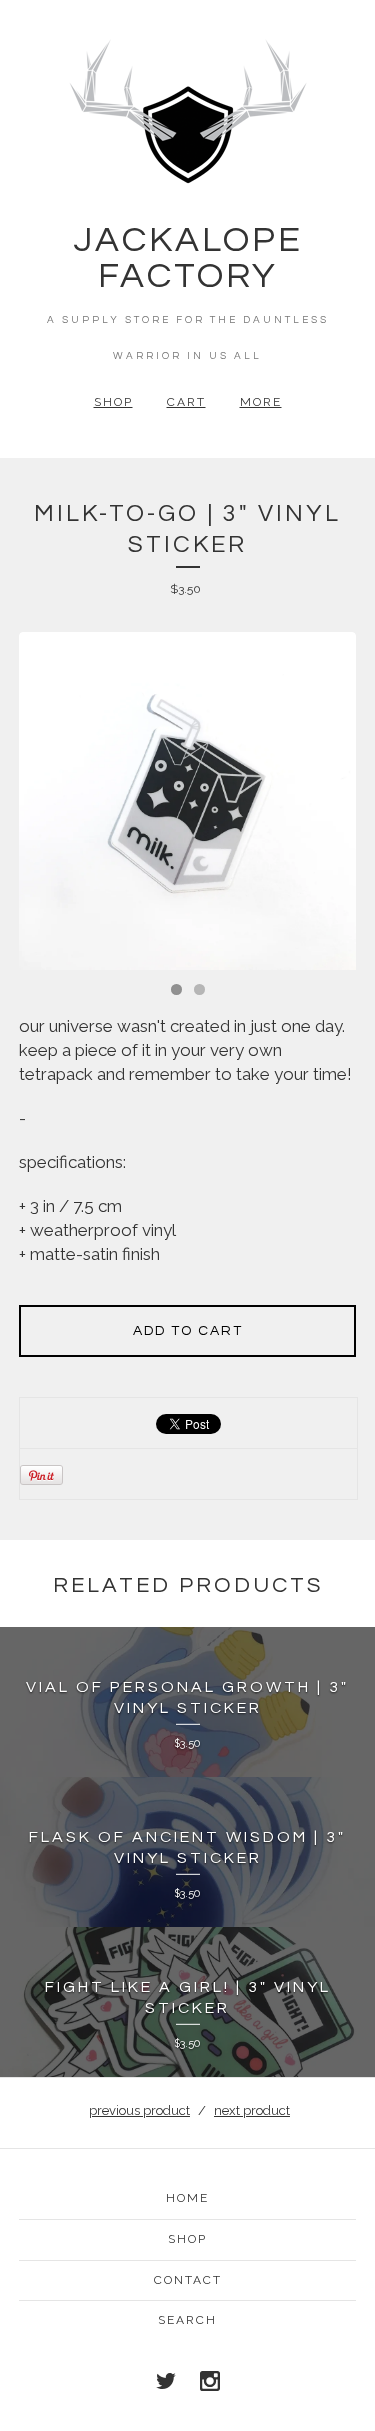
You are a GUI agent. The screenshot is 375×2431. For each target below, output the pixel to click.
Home (187, 2198)
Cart (186, 402)
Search (187, 2320)
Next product (252, 2110)
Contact (188, 2280)
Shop (113, 402)
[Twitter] (166, 2381)
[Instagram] (210, 2381)
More (261, 402)
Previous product (139, 2110)
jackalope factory (188, 258)
